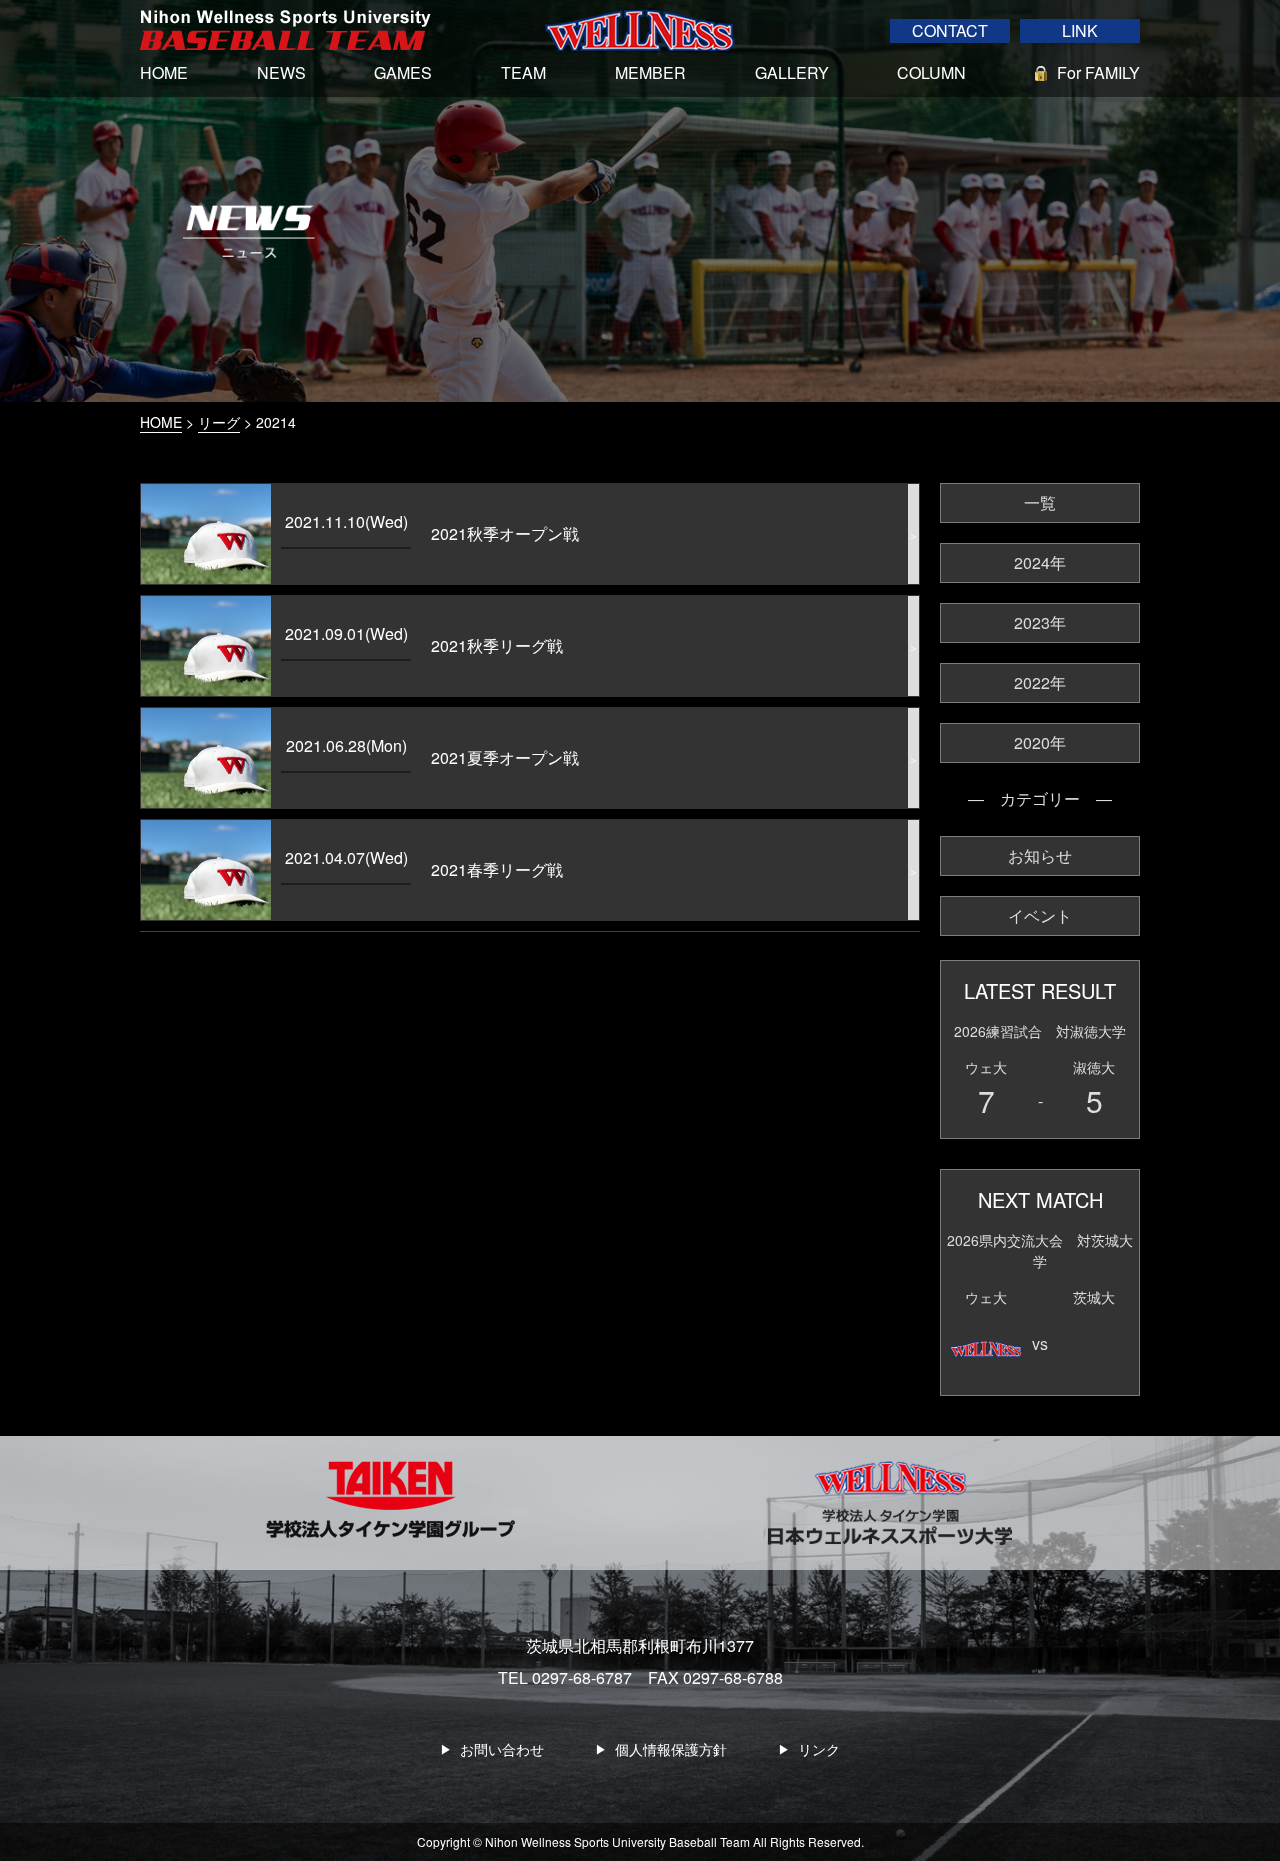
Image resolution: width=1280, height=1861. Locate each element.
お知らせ (1040, 855)
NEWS (281, 72)
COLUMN (931, 72)
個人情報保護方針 (671, 1749)
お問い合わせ (502, 1749)
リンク (819, 1749)
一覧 (1040, 502)
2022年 (1040, 682)
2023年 (1040, 622)
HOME (164, 72)
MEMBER (650, 72)
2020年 (1040, 742)
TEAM (523, 72)
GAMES (403, 72)
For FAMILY (1098, 72)
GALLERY (792, 72)
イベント (1040, 915)
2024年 (1040, 562)
